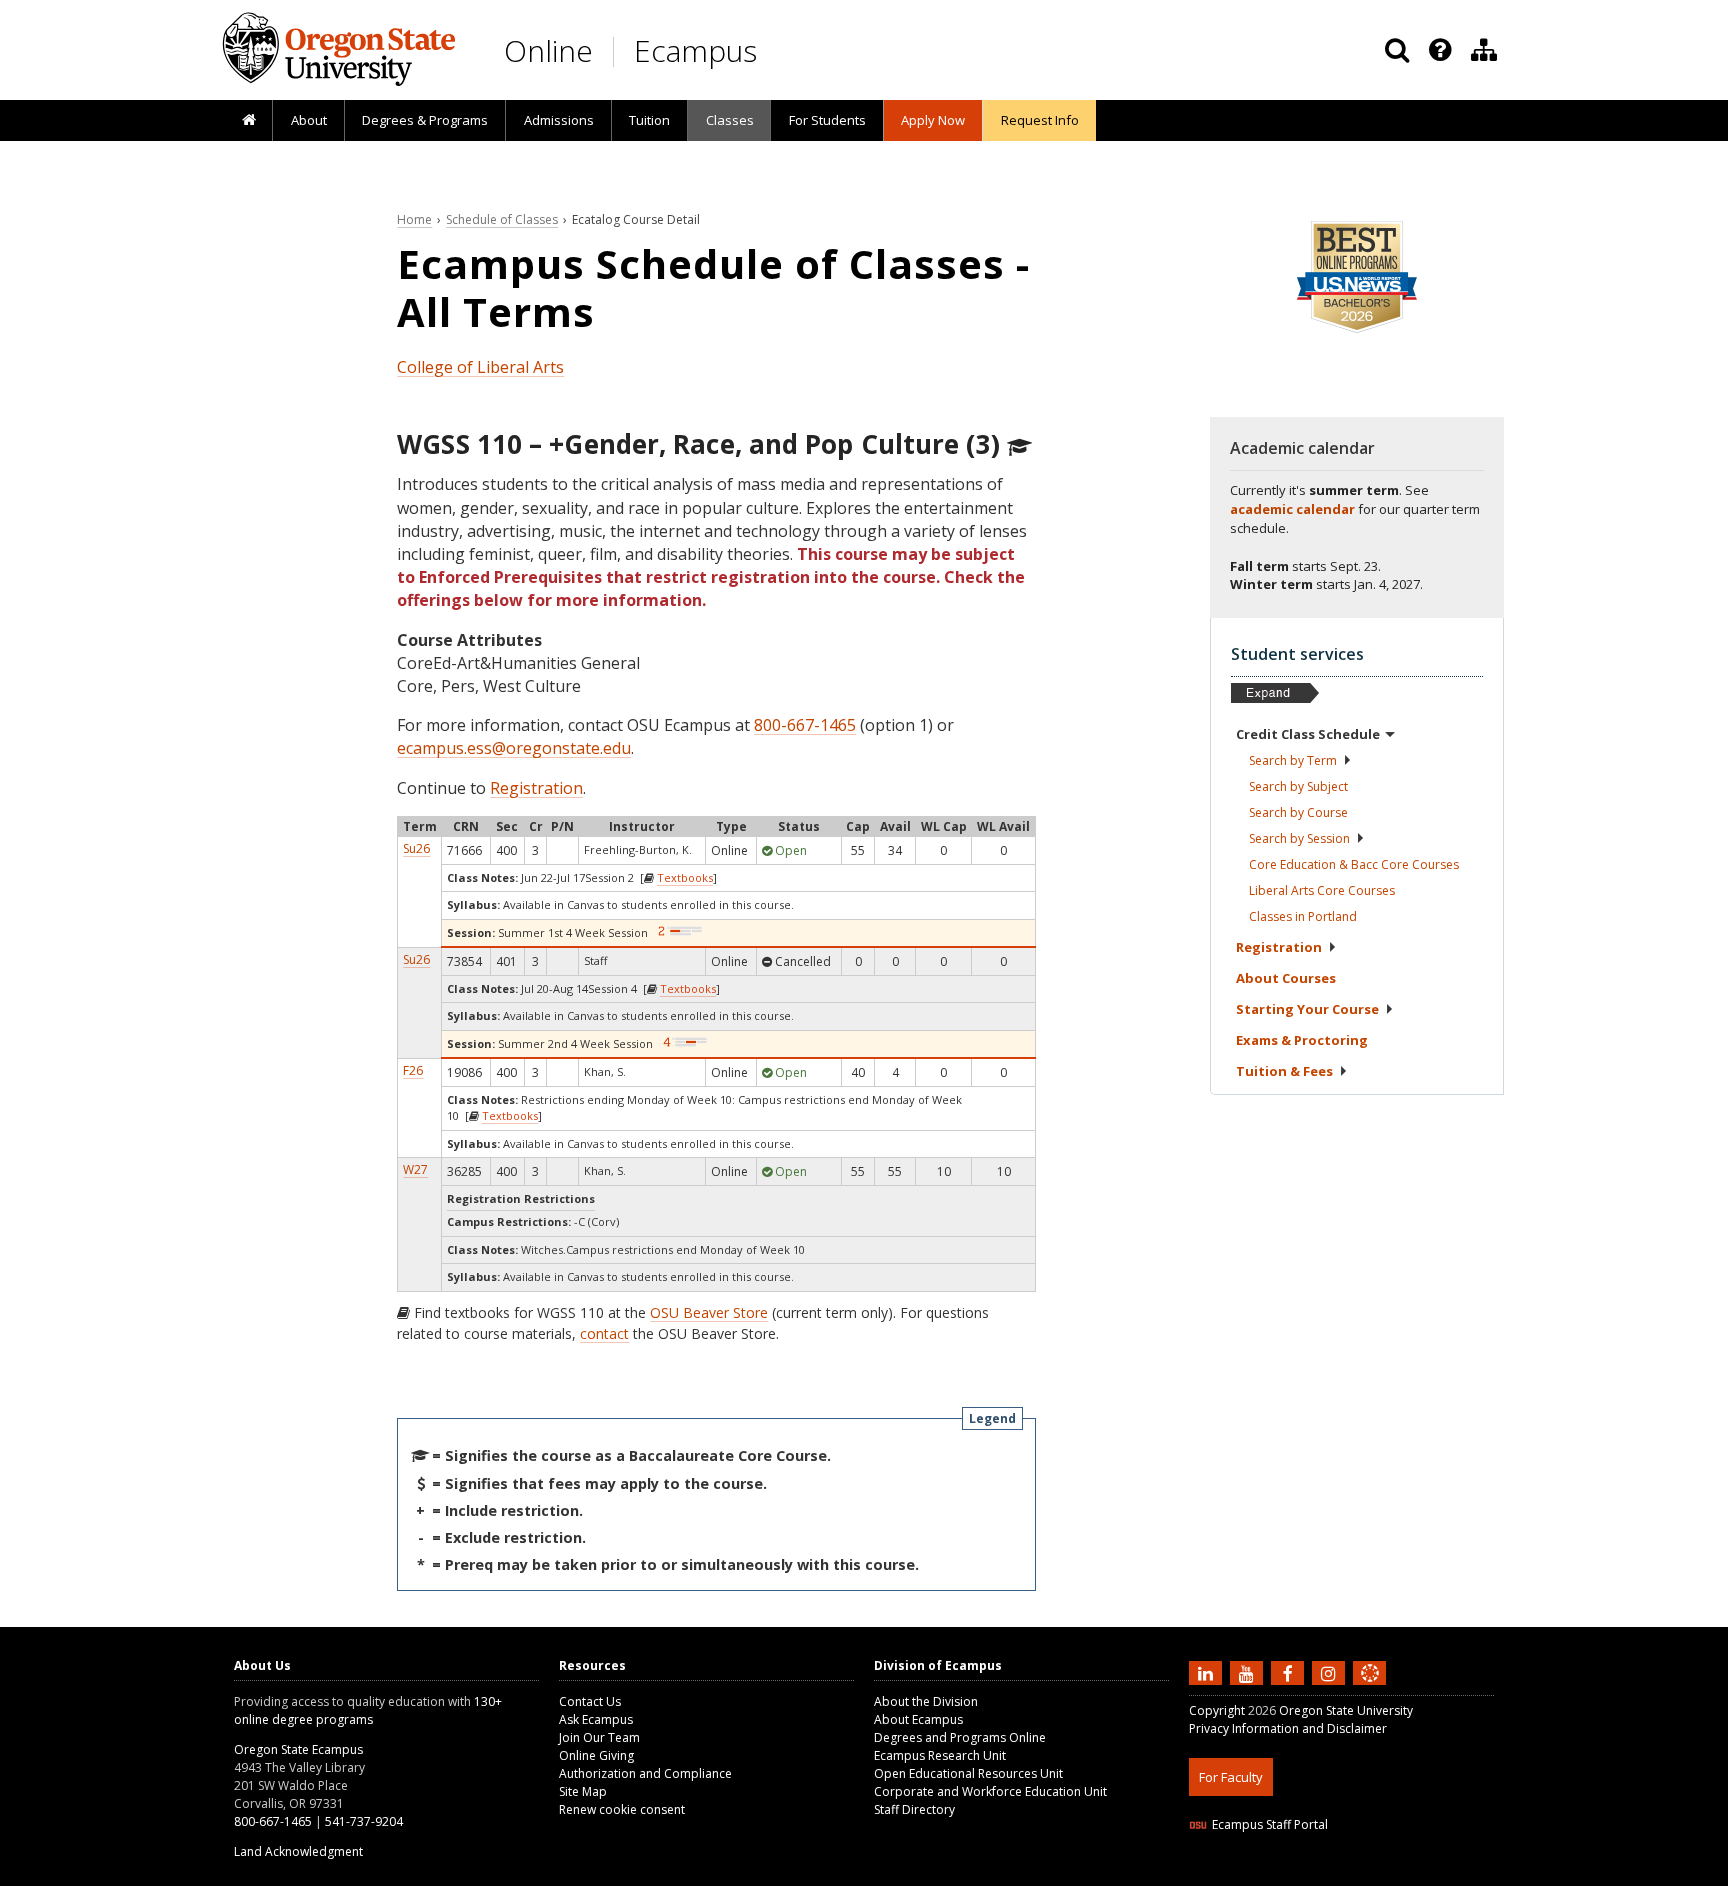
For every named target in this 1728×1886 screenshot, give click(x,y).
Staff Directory (914, 1809)
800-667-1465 (805, 725)
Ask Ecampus (596, 1719)
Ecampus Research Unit (940, 1755)
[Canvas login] (1370, 1689)
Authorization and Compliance (645, 1773)
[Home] (248, 121)
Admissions (559, 120)
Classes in (1303, 916)
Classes (730, 120)
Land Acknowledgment (298, 1851)
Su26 (416, 848)
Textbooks (685, 877)
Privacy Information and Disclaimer (1288, 1728)
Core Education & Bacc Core (1354, 864)
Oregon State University (1346, 1710)
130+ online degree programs (368, 1710)
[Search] (1397, 50)
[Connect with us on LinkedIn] (1208, 1672)
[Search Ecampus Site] (1397, 50)
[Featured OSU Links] (1440, 50)
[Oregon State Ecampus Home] (617, 51)
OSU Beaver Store (709, 1312)
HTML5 (1300, 1873)
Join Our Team (599, 1737)
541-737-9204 (364, 1821)
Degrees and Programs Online (960, 1737)
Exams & (1302, 1040)
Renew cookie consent (622, 1809)
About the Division (926, 1701)
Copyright (1217, 1710)
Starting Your (1307, 1009)
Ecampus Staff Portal (1270, 1824)
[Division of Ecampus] (1484, 50)
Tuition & (1284, 1071)
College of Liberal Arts (480, 367)
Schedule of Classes (502, 219)
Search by (1293, 760)
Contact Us (590, 1701)
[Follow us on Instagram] (1331, 1672)
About (309, 120)
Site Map (583, 1791)
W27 (415, 1169)
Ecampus (695, 50)
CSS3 (1346, 1873)
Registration (536, 788)
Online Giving (596, 1755)
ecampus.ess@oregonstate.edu (514, 748)
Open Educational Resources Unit (968, 1773)
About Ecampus (918, 1719)
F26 (413, 1070)
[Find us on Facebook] (1290, 1672)
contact (604, 1333)
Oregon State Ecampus (298, 1749)
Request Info (1040, 120)
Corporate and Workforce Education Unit (990, 1791)
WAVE (1389, 1873)
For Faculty (1231, 1777)
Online (548, 50)
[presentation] (1438, 50)
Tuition (649, 120)
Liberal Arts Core (1322, 890)
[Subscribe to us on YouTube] (1249, 1672)
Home (414, 219)
